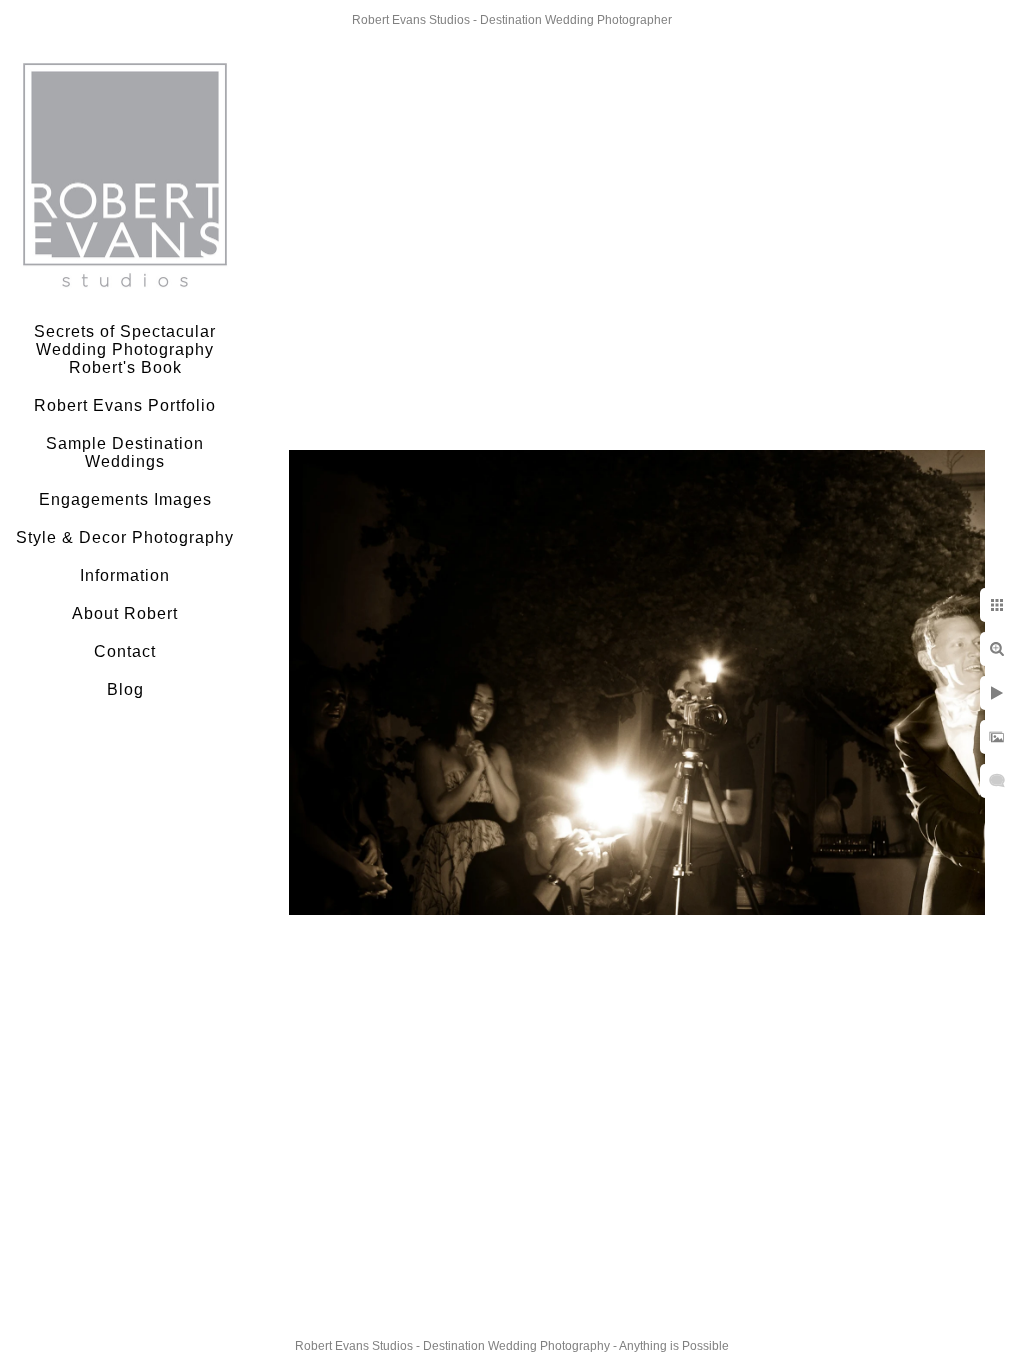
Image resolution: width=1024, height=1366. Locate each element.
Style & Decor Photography (125, 537)
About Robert (125, 613)
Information (125, 575)
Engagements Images (125, 499)
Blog (125, 689)
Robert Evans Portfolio (125, 405)
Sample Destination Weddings (125, 452)
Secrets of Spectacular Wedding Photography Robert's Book (125, 349)
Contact (125, 651)
